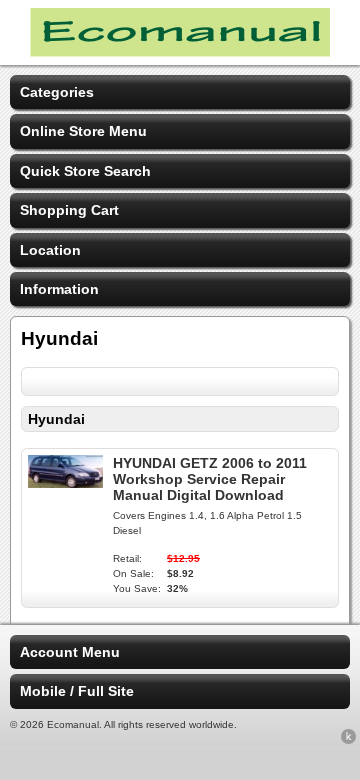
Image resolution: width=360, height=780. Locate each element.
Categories (57, 92)
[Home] (180, 52)
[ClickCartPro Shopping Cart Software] (348, 740)
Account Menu (70, 652)
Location (50, 250)
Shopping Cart (69, 210)
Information (59, 289)
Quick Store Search (85, 171)
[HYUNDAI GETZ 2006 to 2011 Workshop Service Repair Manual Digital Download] (65, 483)
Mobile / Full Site (77, 691)
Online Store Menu (83, 131)
